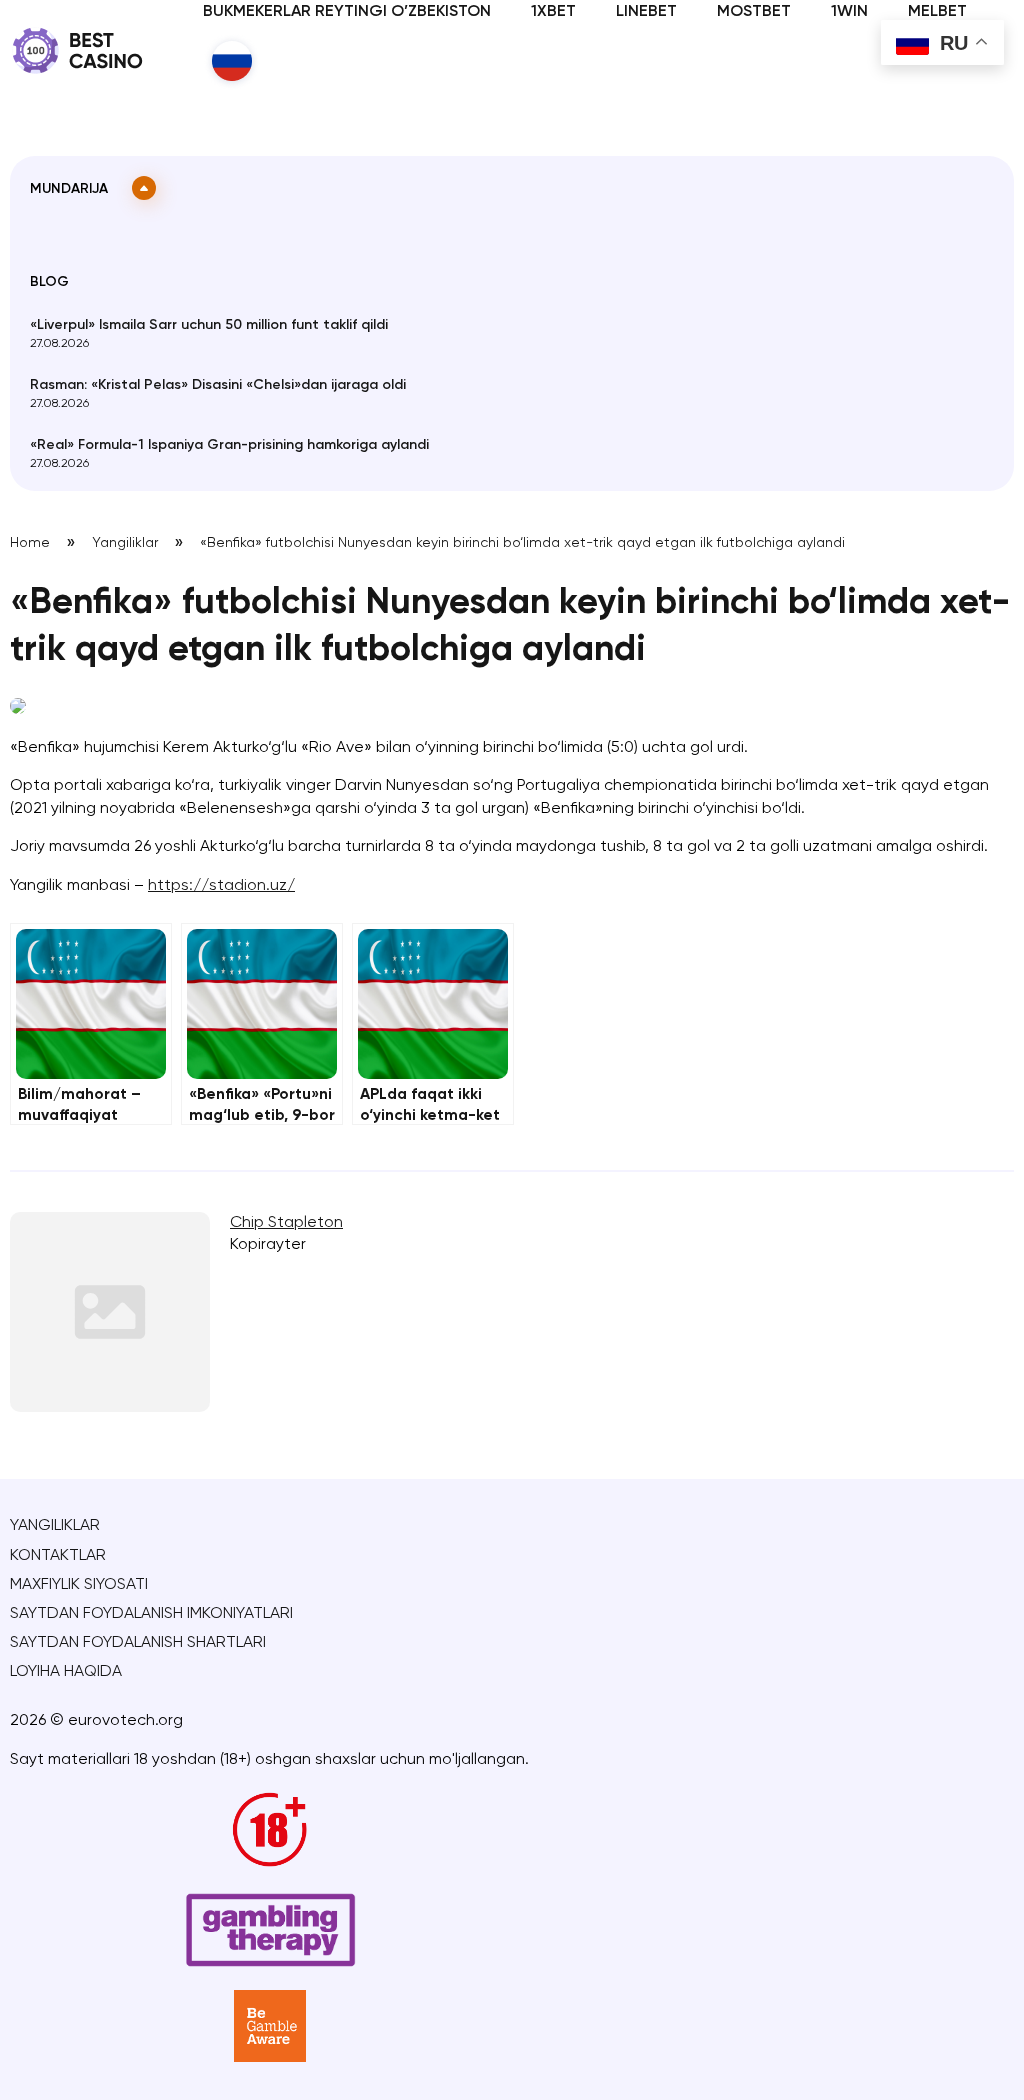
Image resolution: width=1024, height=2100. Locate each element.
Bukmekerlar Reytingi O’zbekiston (347, 12)
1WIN (849, 12)
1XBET (553, 12)
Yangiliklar (125, 543)
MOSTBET (754, 12)
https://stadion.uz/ (221, 886)
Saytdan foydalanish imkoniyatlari (151, 1614)
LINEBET (646, 12)
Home (30, 543)
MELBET (937, 12)
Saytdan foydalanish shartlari (138, 1643)
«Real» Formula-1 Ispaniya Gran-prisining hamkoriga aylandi (229, 445)
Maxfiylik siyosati (79, 1585)
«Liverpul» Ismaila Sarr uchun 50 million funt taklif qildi (209, 325)
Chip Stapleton (286, 1223)
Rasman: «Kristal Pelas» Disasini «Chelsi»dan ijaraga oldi (218, 385)
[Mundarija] (144, 188)
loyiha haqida (66, 1672)
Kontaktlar (58, 1556)
